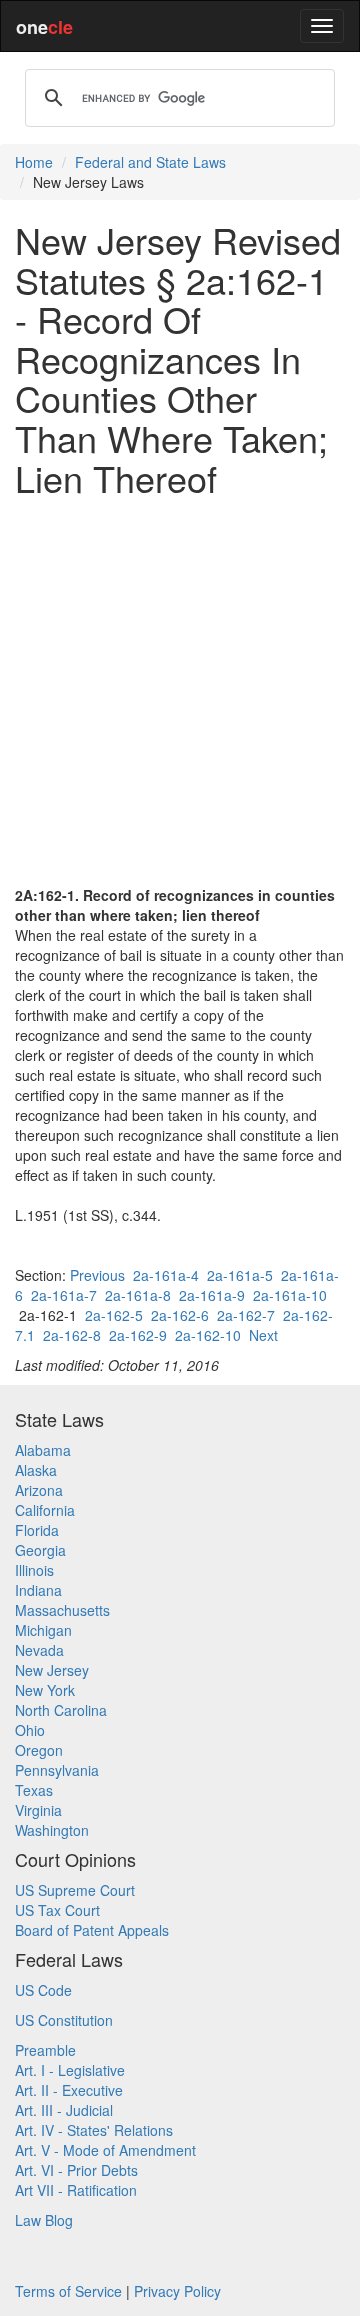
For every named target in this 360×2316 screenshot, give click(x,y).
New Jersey (52, 1670)
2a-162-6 (180, 1315)
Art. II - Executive (69, 2090)
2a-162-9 (138, 1335)
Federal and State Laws (150, 162)
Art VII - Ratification (76, 2190)
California (45, 1510)
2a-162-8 (72, 1335)
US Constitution (64, 2020)
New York (45, 1690)
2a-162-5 (114, 1315)
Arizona (39, 1490)
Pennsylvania (57, 1770)
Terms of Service (68, 2291)
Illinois (34, 1570)
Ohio (30, 1730)
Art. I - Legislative (70, 2070)
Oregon (39, 1750)
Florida (37, 1530)
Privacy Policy (177, 2291)
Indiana (38, 1590)
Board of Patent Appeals (92, 1930)
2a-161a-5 (240, 1275)
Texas (34, 1790)
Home (34, 162)
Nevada (39, 1650)
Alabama (43, 1450)
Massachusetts (62, 1610)
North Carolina (61, 1710)
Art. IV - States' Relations (94, 2130)
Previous (97, 1275)
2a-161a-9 (212, 1295)
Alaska (36, 1470)
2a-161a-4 (166, 1275)
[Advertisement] (180, 691)
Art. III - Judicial (64, 2110)
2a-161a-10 (290, 1295)
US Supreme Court (75, 1890)
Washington (52, 1830)
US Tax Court (57, 1910)
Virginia (38, 1810)
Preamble (45, 2050)
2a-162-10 (208, 1335)
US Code (43, 1990)
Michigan (43, 1630)
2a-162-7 (246, 1315)
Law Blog (44, 2220)
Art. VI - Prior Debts (76, 2170)
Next (263, 1335)
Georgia (40, 1550)
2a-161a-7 (64, 1295)
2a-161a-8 (138, 1295)
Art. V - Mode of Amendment (105, 2150)
